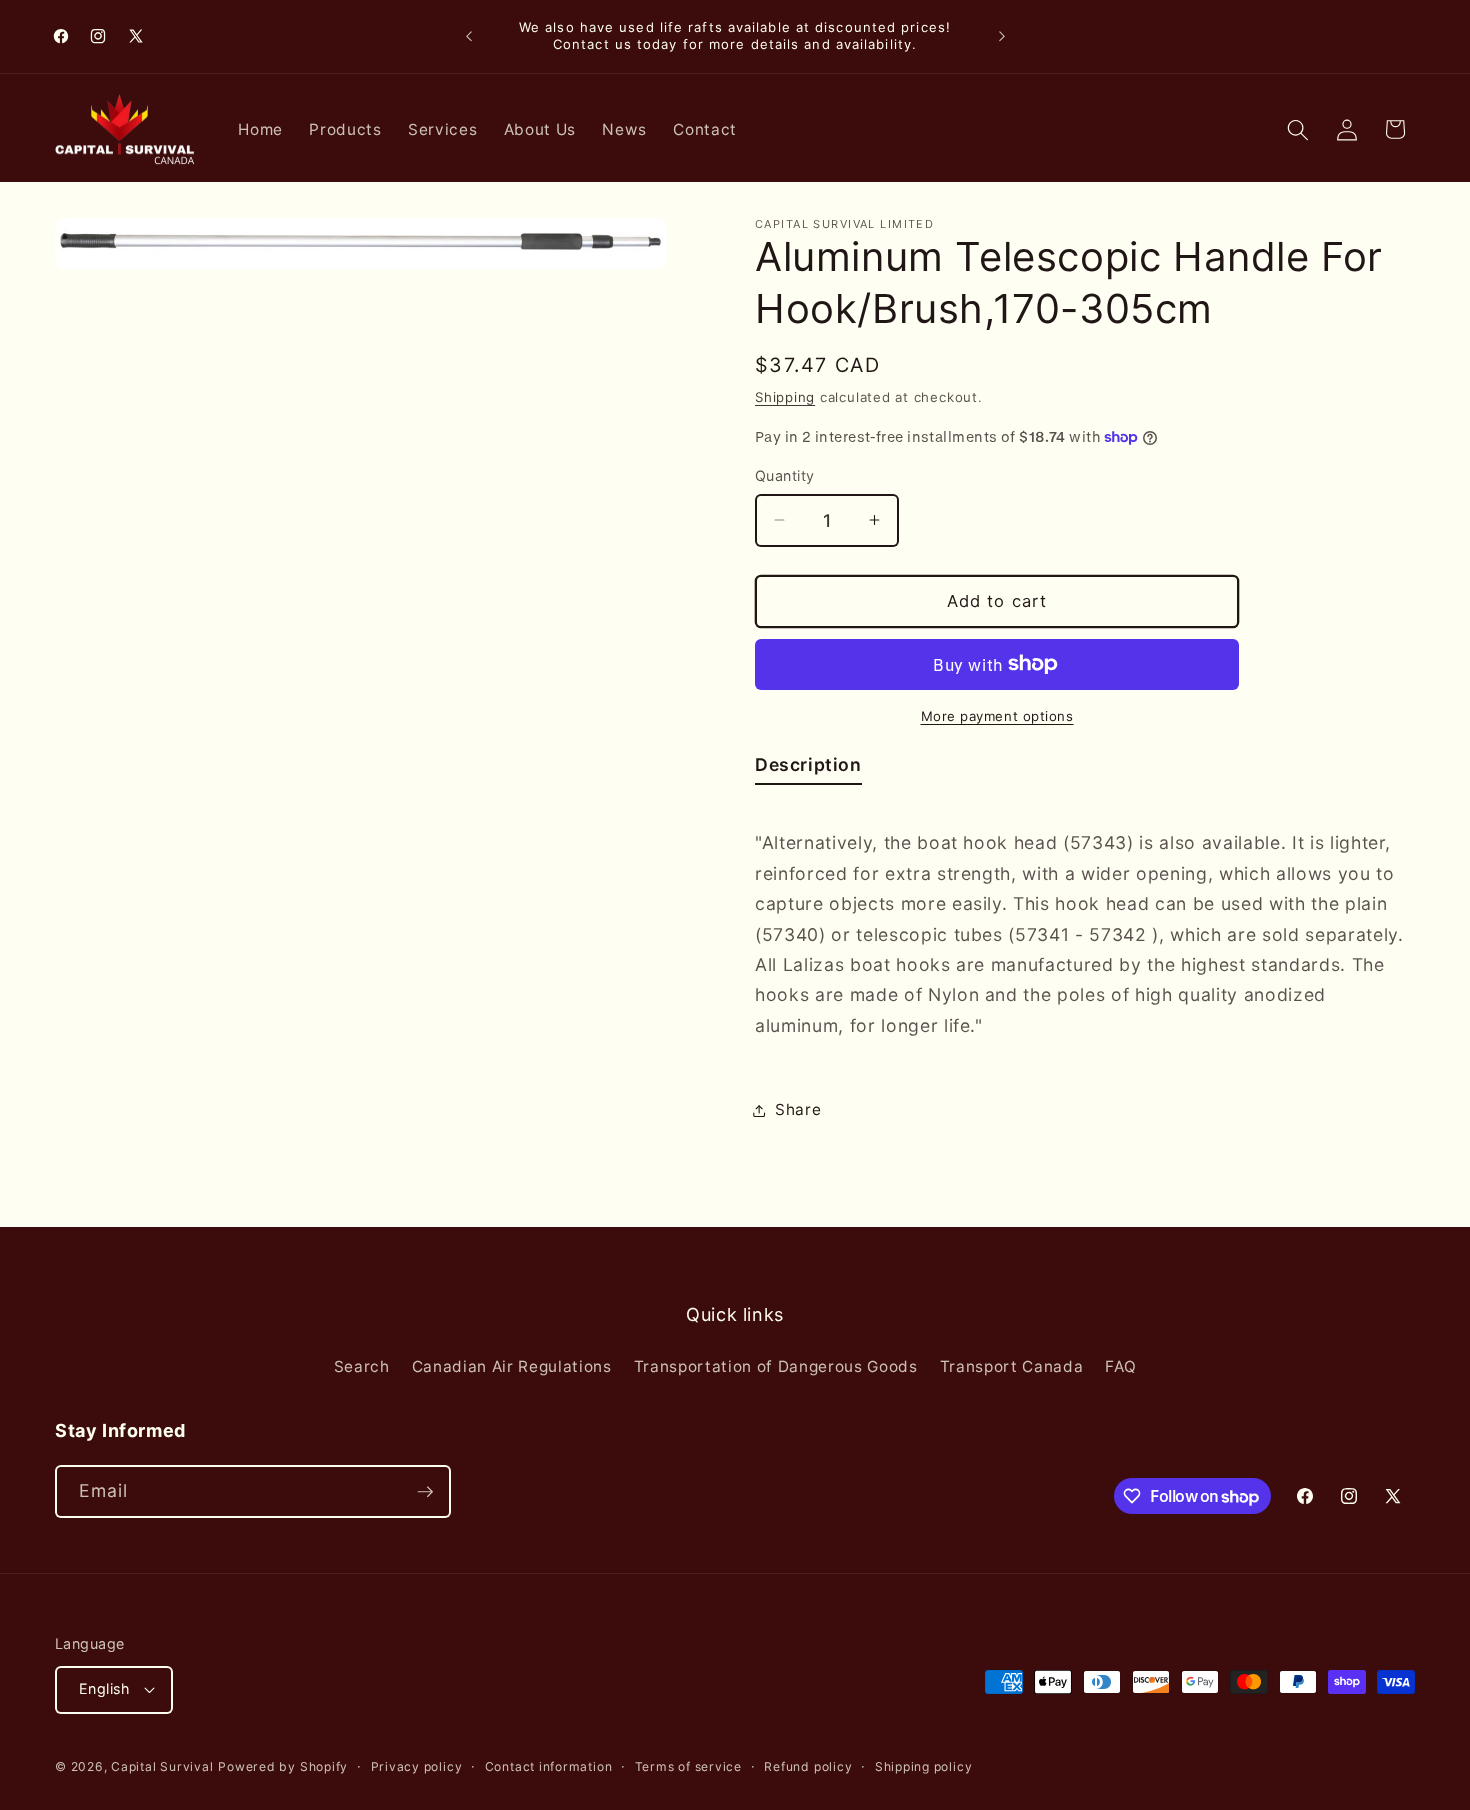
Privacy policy (417, 1766)
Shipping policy (924, 1766)
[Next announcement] (1002, 36)
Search (362, 1366)
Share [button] (798, 1109)
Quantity (785, 475)
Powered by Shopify (283, 1766)
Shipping (785, 397)
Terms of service (688, 1766)
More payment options (997, 716)
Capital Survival (162, 1766)
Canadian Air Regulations (512, 1366)
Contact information (549, 1766)
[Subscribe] (425, 1492)
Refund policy (808, 1766)
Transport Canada (1012, 1366)
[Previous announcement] (469, 36)
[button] (1298, 129)
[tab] (808, 769)
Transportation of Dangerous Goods (776, 1366)
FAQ (1120, 1366)
